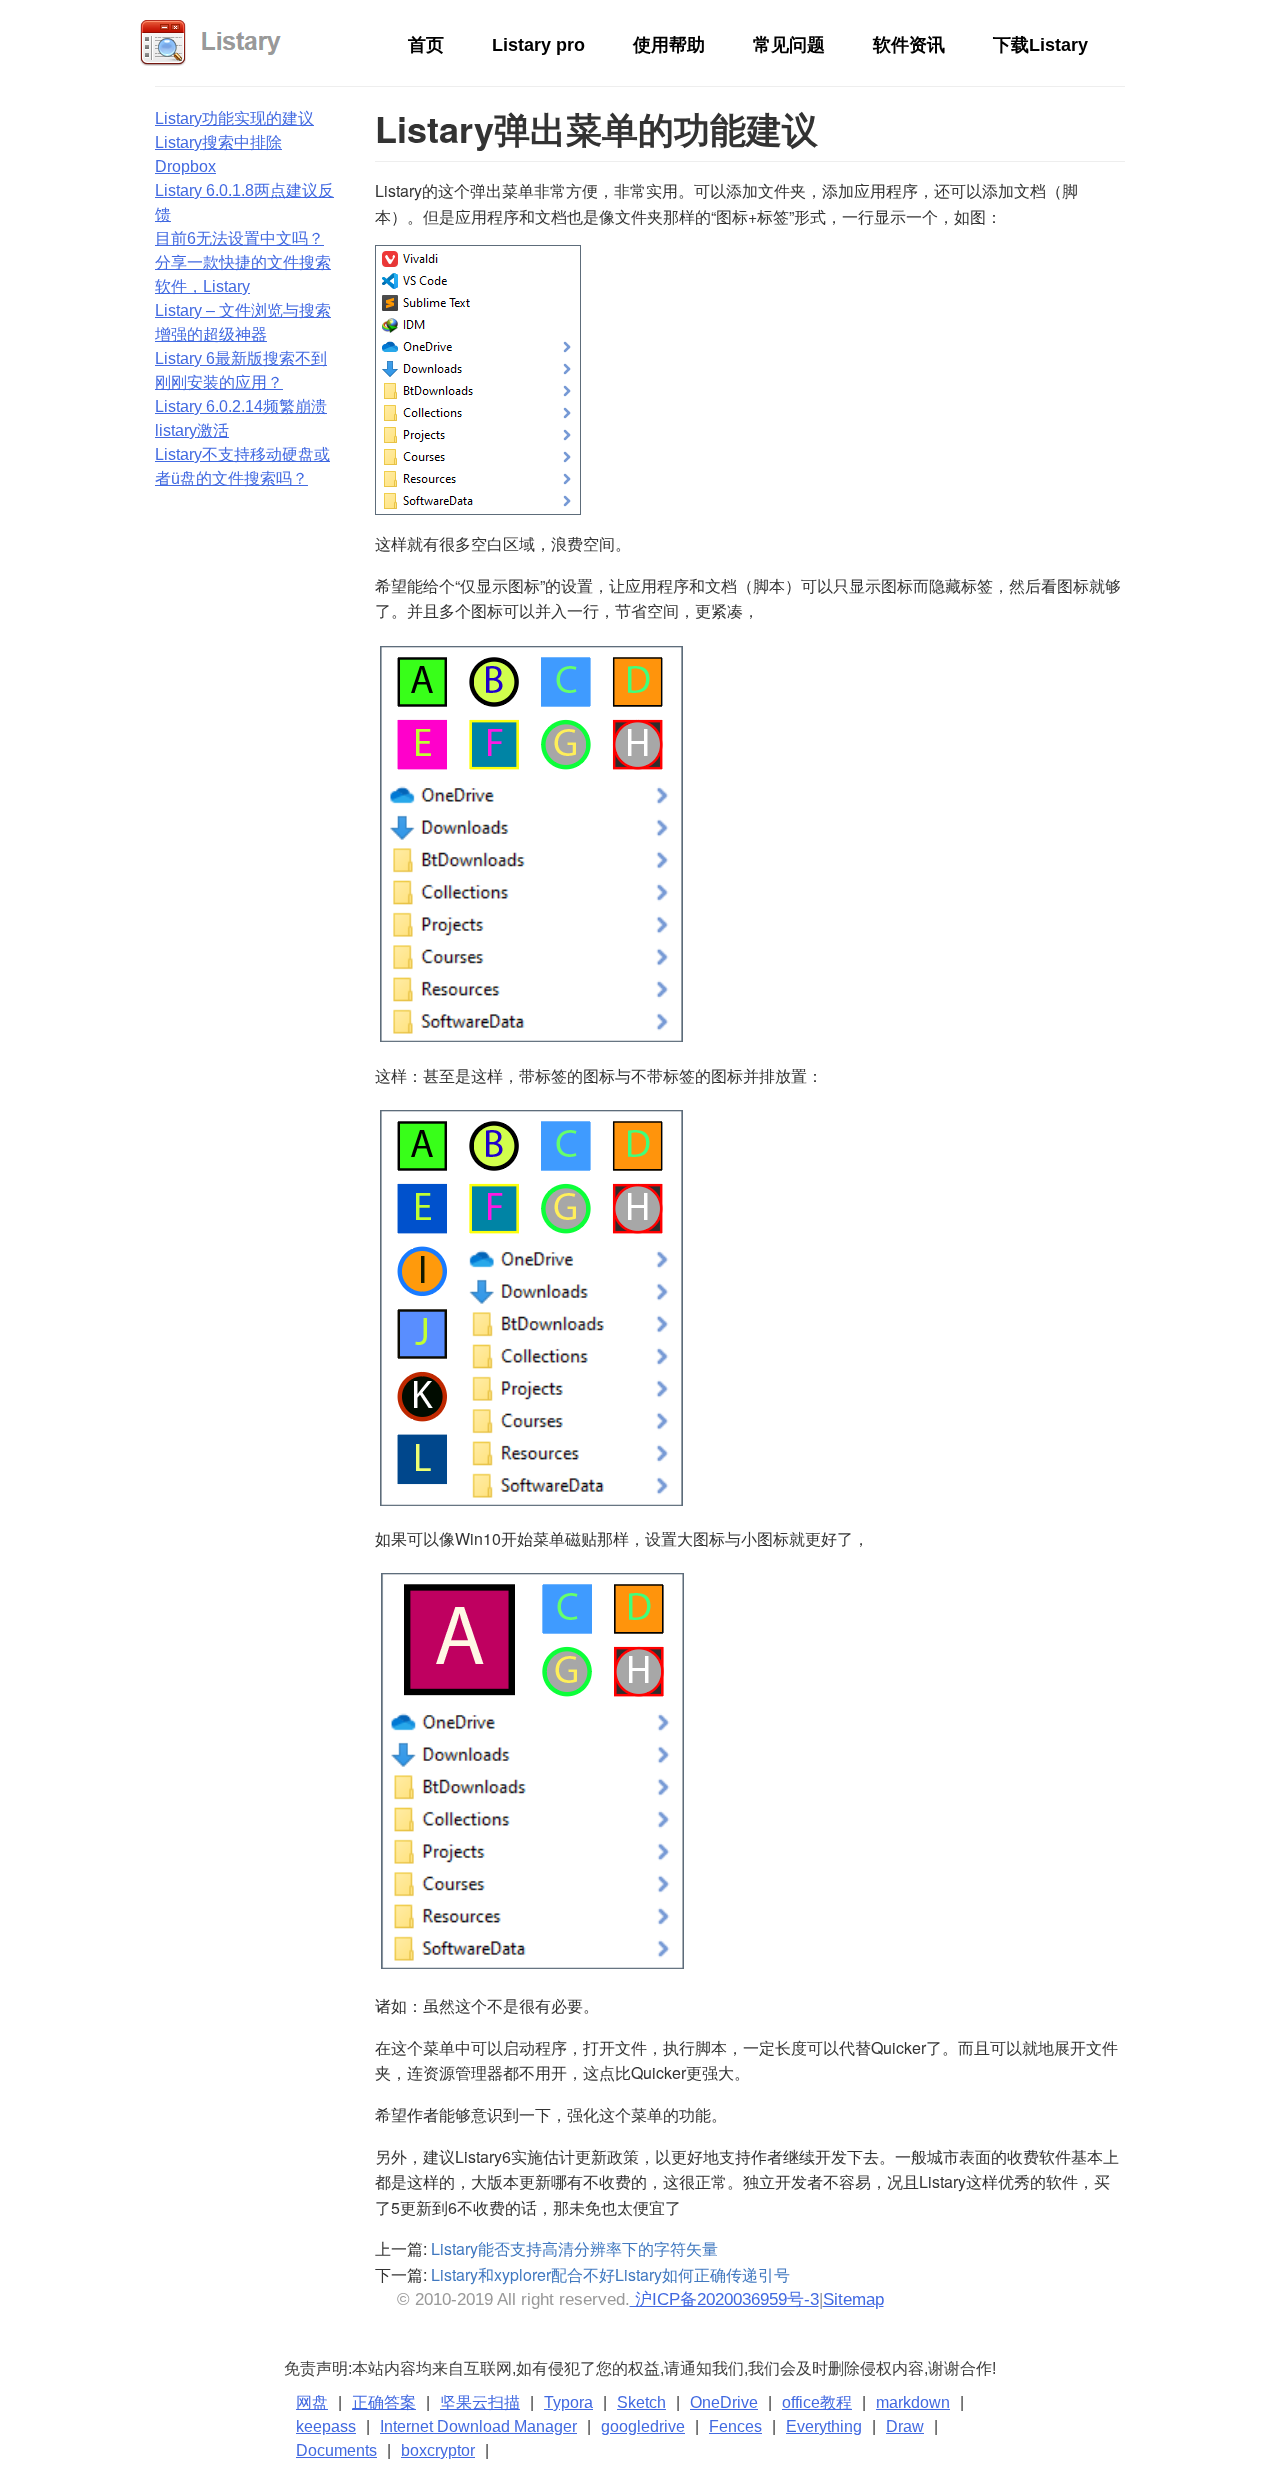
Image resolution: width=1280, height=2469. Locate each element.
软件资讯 (909, 45)
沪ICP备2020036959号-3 (724, 2299)
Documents (336, 2450)
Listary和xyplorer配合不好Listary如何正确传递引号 (610, 2274)
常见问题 (789, 45)
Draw (905, 2426)
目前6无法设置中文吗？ (239, 238)
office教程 (817, 2402)
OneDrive (724, 2402)
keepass (326, 2426)
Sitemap (853, 2299)
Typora (568, 2402)
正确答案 (384, 2402)
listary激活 (192, 430)
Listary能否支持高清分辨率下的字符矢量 (574, 2248)
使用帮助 (669, 45)
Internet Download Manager (478, 2426)
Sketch (641, 2402)
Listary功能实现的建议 (234, 118)
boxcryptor (438, 2450)
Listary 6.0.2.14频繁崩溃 (241, 406)
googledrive (643, 2426)
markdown (913, 2402)
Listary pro (538, 45)
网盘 (312, 2402)
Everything (824, 2426)
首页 (426, 45)
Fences (735, 2426)
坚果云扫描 (480, 2402)
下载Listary (1040, 45)
